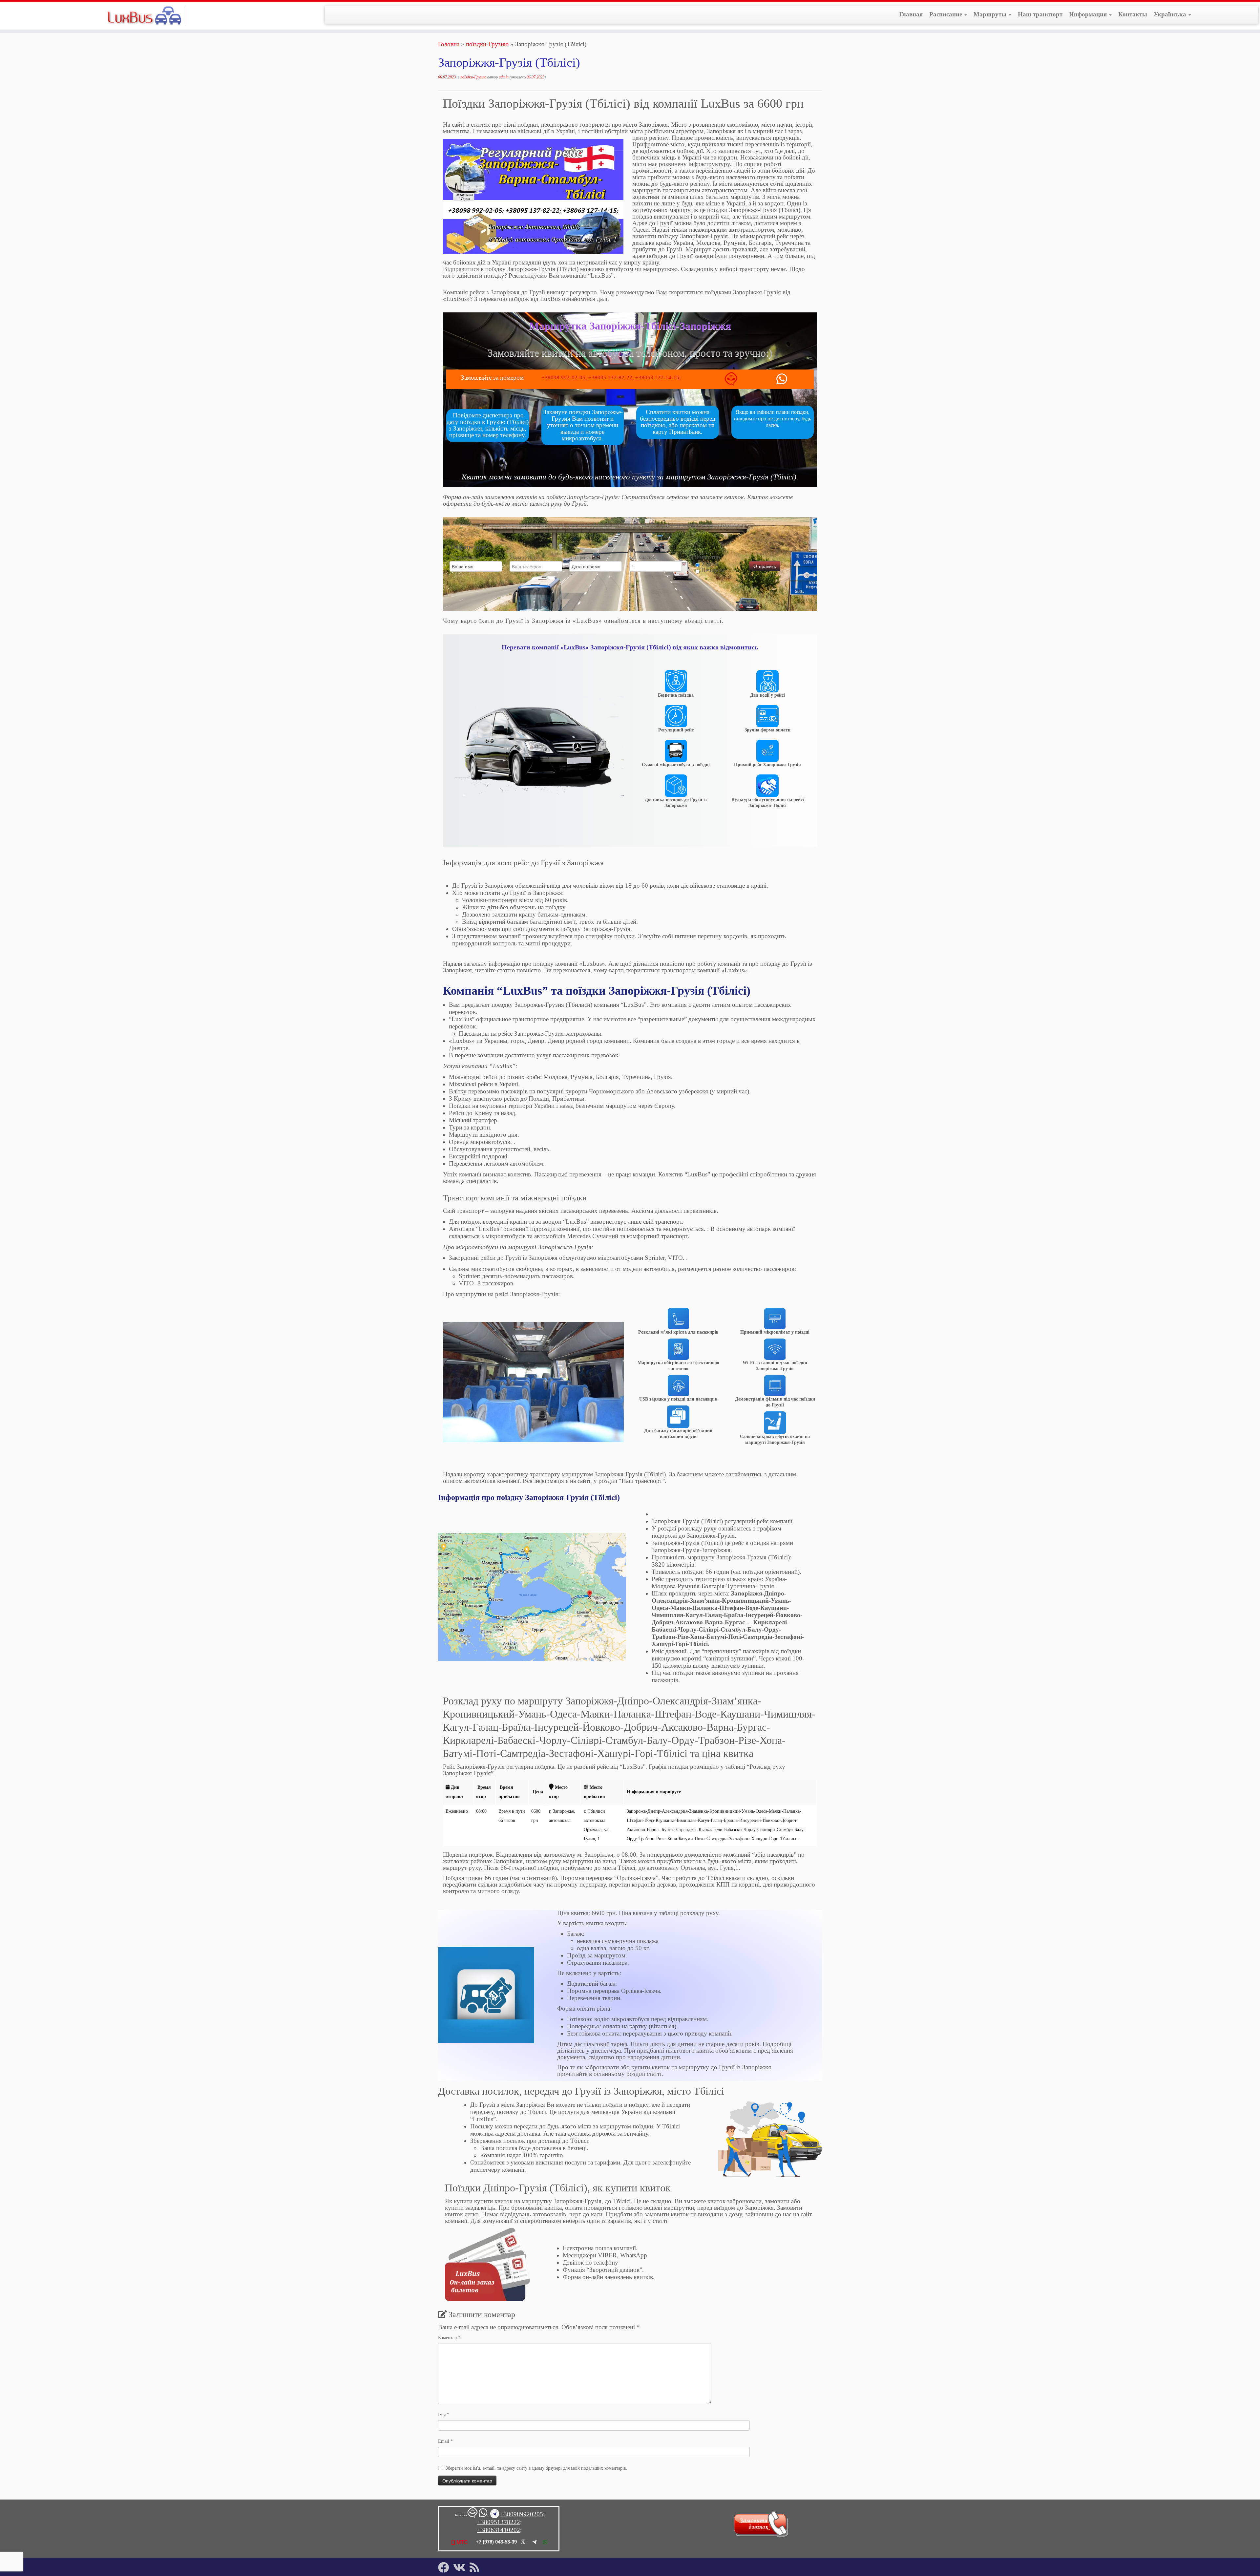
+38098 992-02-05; (565, 378)
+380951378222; (499, 2522)
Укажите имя (462, 557)
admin (504, 77)
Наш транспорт (1040, 14)
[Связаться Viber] (473, 2515)
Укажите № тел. (525, 557)
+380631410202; (499, 2530)
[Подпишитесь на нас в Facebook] (446, 2567)
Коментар (449, 2338)
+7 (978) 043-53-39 (496, 2542)
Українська (1171, 14)
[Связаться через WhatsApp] (793, 379)
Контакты (1133, 14)
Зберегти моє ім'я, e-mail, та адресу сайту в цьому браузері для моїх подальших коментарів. (536, 2468)
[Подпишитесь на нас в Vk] (461, 2567)
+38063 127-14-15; (658, 378)
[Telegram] (534, 2542)
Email (445, 2441)
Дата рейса (580, 557)
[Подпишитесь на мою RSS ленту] (476, 2567)
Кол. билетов (642, 557)
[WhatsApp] (545, 2542)
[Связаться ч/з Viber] (731, 381)
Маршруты (991, 14)
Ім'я (444, 2415)
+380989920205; (522, 2514)
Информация (1089, 14)
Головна (449, 44)
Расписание (946, 14)
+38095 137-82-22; (612, 378)
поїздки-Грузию (487, 44)
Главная (911, 14)
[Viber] (523, 2542)
